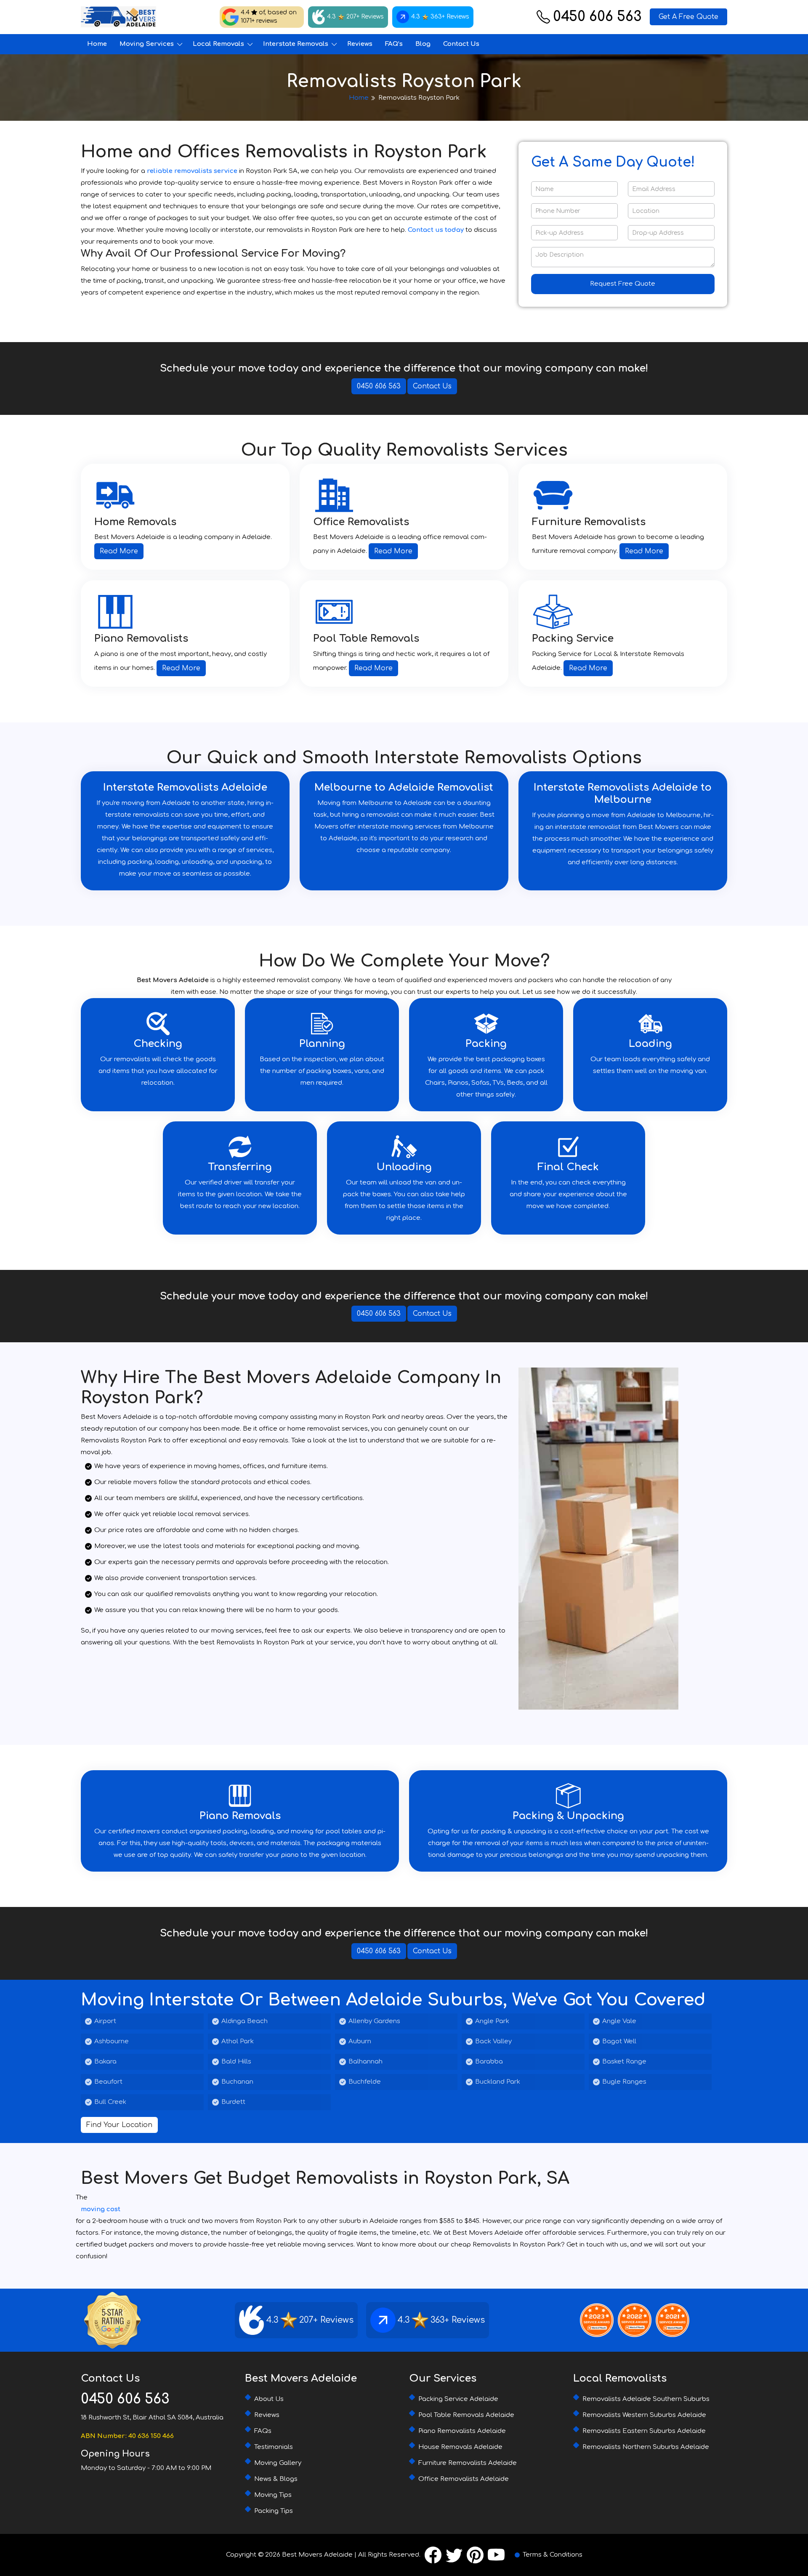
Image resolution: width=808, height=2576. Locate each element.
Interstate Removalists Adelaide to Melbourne (623, 794)
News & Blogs (276, 2479)
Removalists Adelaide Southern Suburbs (646, 2399)
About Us (269, 2399)
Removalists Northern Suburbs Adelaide (646, 2447)
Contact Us (461, 44)
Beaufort (108, 2082)
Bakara (105, 2062)
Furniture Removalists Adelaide (468, 2463)
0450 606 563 (597, 17)
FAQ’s (394, 44)
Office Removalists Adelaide (464, 2479)
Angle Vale (619, 2021)
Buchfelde (365, 2082)
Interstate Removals (296, 44)
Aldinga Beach (245, 2021)
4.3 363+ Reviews (440, 17)
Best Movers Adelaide (317, 2555)
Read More (119, 551)
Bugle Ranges (624, 2082)
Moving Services (147, 44)
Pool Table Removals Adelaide (466, 2415)
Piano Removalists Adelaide (462, 2431)
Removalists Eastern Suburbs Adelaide (644, 2431)
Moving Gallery (278, 2463)
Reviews (360, 44)
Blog (423, 44)
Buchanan (237, 2082)
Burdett (233, 2102)
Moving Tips (273, 2495)
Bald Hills (236, 2062)
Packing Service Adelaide (458, 2399)
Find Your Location (119, 2125)
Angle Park (492, 2021)
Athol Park (238, 2041)
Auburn (360, 2041)
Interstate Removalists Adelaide (185, 787)
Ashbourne (112, 2041)
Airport (105, 2021)
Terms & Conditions (553, 2555)
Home (97, 44)
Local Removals (218, 44)
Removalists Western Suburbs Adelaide (644, 2415)
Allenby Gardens (374, 2021)
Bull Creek (110, 2102)
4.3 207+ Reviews (355, 17)
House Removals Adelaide (460, 2447)
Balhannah (365, 2062)
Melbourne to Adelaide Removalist (404, 787)
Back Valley (493, 2041)
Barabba (489, 2062)
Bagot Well (619, 2041)
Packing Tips (274, 2511)
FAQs (263, 2431)
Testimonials (274, 2447)
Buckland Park (498, 2082)
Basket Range (624, 2062)
